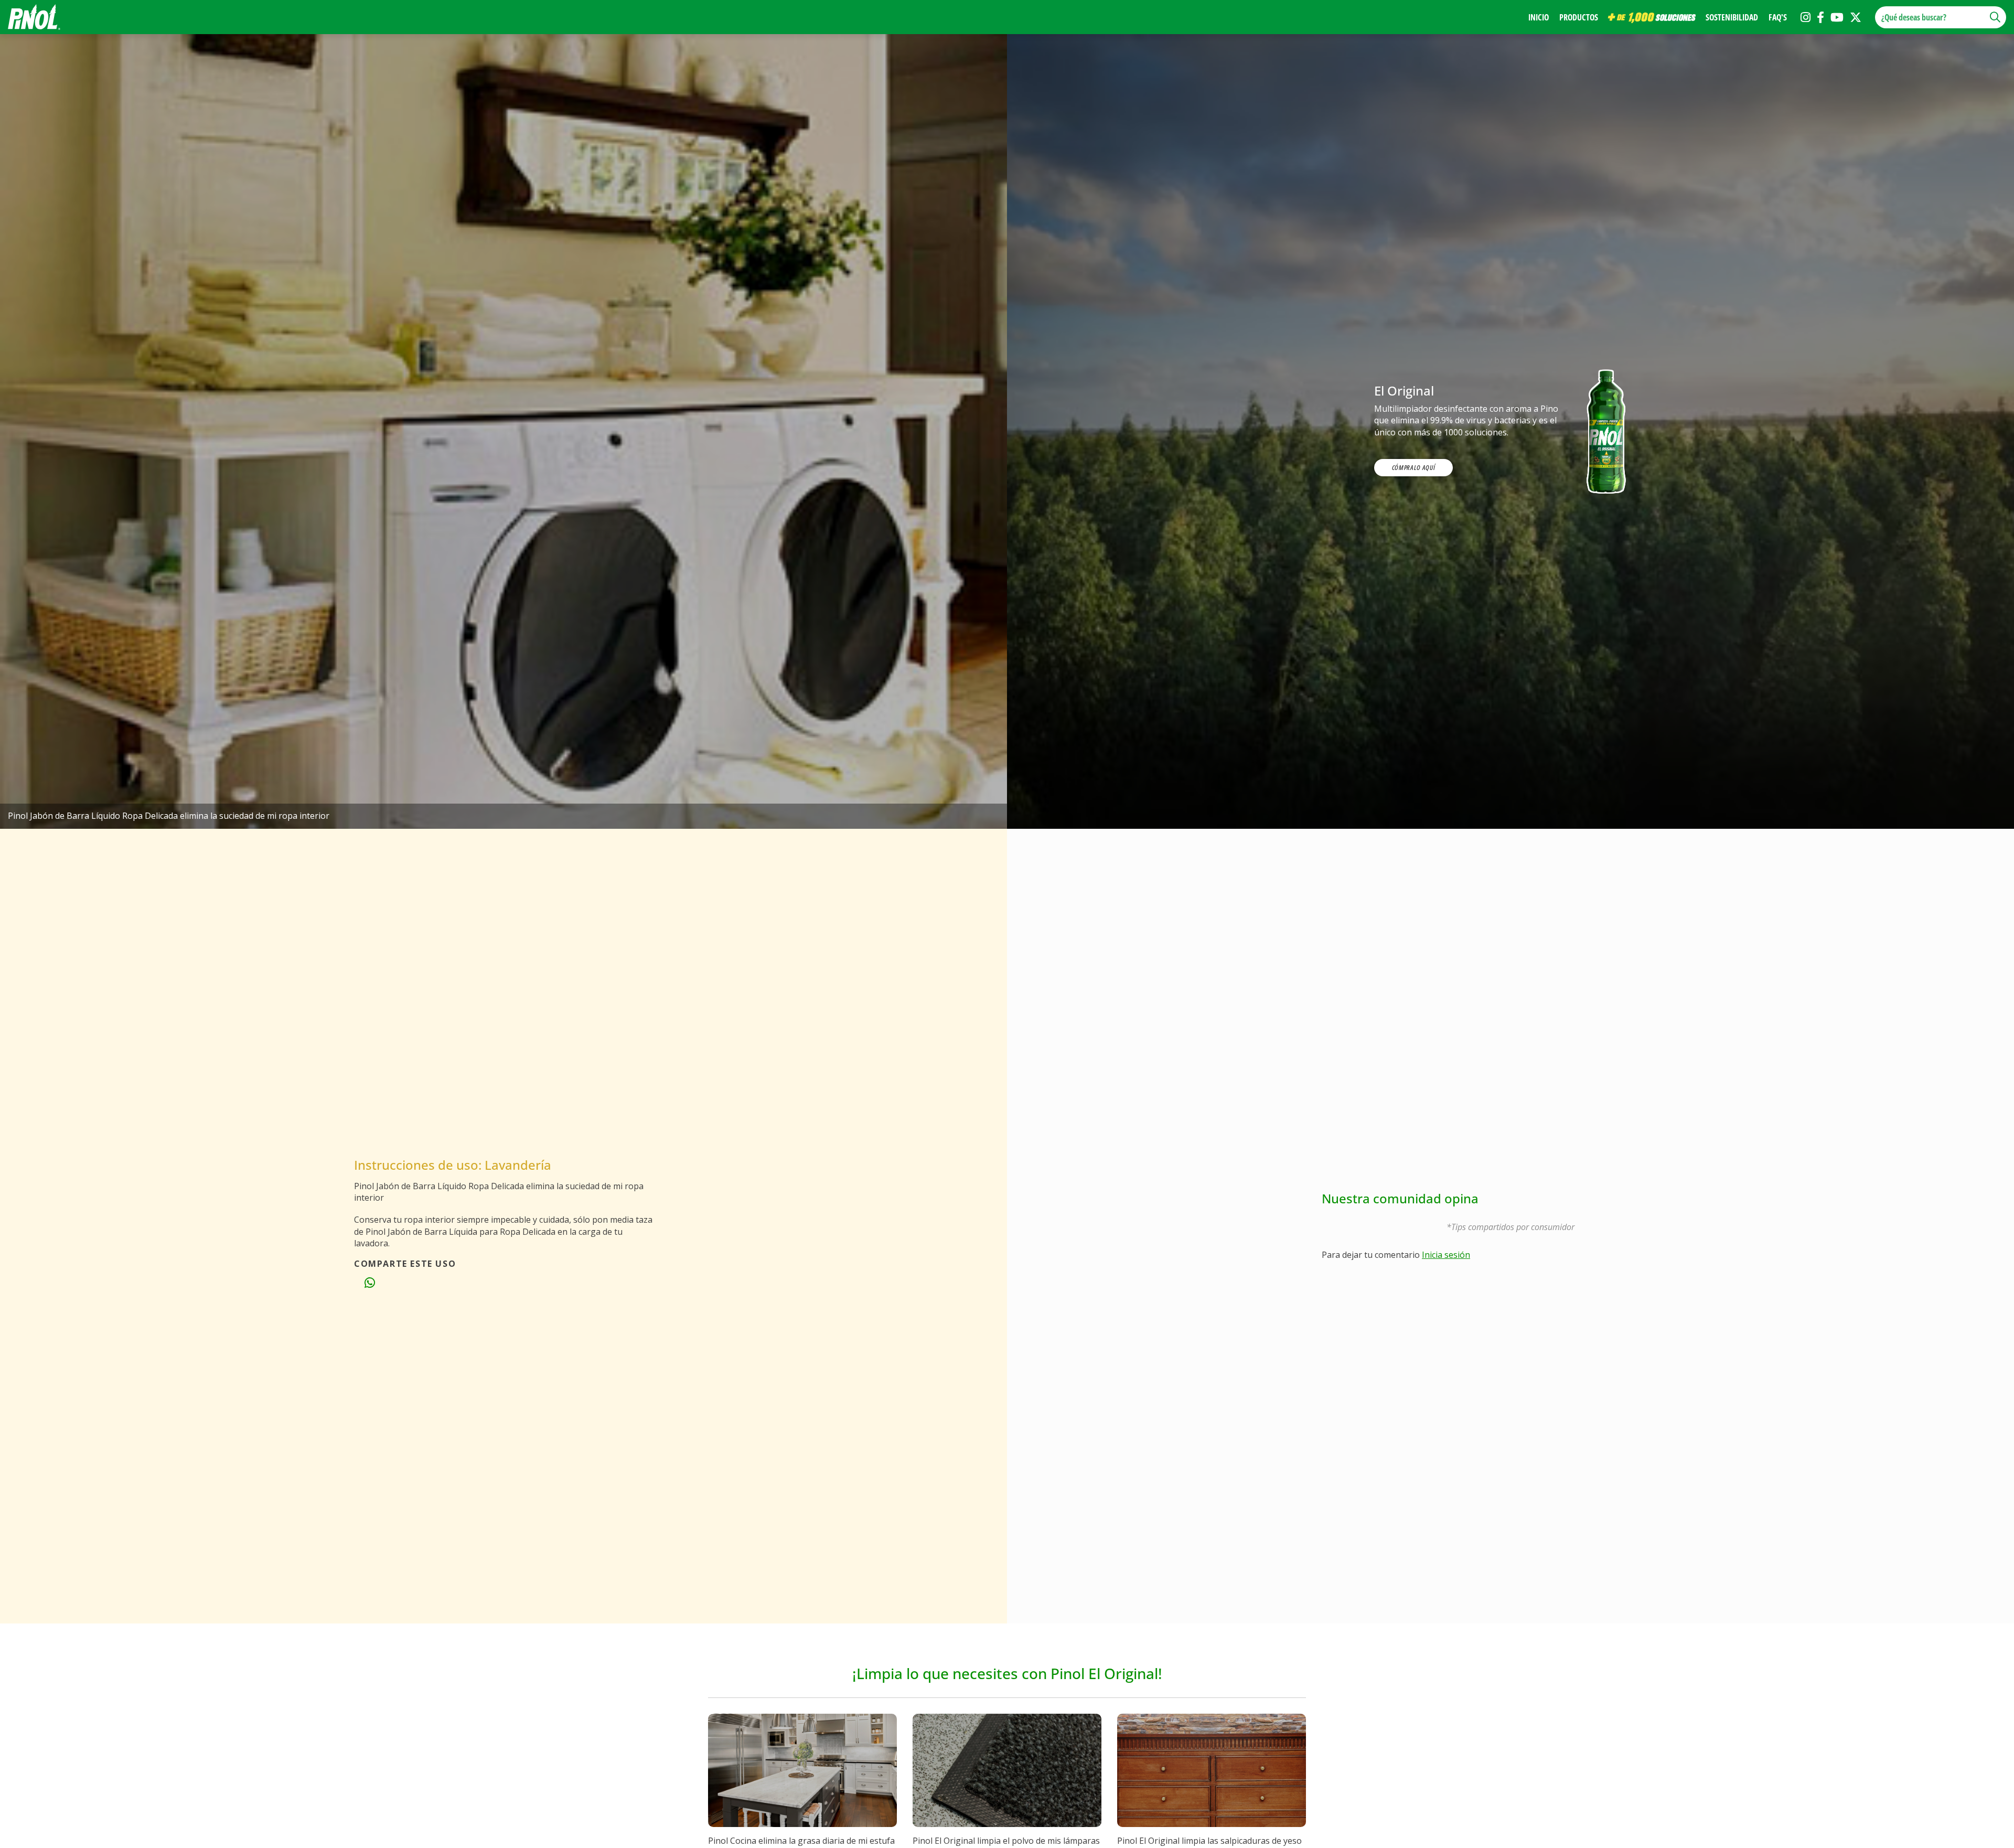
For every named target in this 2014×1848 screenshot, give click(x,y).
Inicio (1539, 17)
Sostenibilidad (1732, 17)
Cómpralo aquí (1413, 467)
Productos (1579, 17)
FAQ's (1778, 17)
